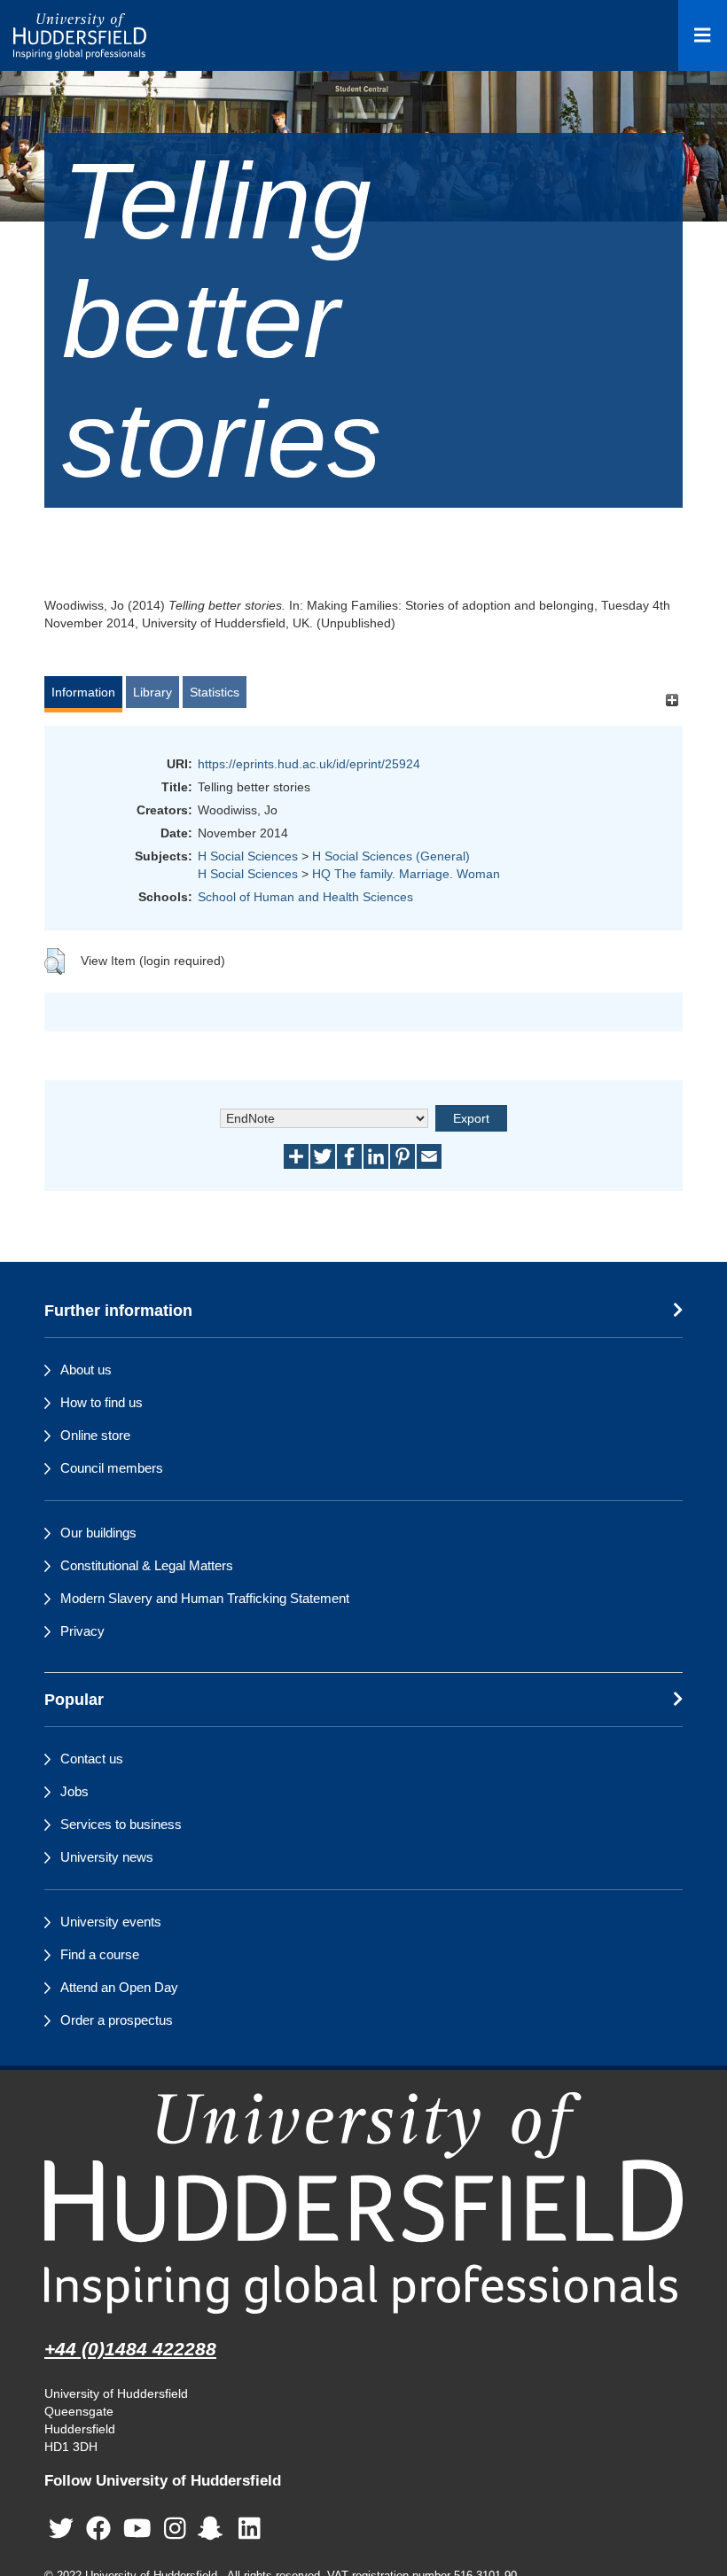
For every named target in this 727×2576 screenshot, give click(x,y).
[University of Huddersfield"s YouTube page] (137, 2529)
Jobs (74, 1791)
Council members (112, 1468)
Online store (95, 1435)
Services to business (121, 1824)
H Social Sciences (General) (391, 856)
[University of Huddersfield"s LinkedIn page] (250, 2529)
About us (86, 1370)
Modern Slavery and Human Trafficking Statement (205, 1598)
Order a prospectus (117, 2020)
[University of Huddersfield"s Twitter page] (61, 2529)
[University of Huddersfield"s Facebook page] (98, 2529)
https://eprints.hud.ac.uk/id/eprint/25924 (309, 764)
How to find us (102, 1402)
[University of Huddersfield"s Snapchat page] (214, 2529)
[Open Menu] (703, 35)
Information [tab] (83, 692)
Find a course (100, 1954)
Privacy (82, 1631)
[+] (672, 700)
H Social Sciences (248, 856)
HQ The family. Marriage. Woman (406, 874)
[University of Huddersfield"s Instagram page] (175, 2529)
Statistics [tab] (215, 692)
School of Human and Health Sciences (305, 897)
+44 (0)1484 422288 (130, 2349)
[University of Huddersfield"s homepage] (363, 2202)
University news (107, 1857)
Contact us (92, 1759)
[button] (55, 961)
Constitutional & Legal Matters (147, 1565)
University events (111, 1922)
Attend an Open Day (119, 1987)
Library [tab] (152, 692)
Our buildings (98, 1533)
